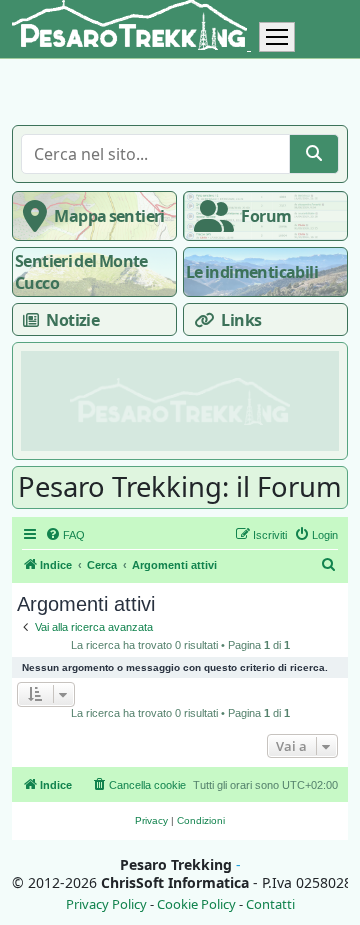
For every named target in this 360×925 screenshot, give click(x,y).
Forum (266, 216)
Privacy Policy (106, 904)
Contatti (270, 904)
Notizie (72, 320)
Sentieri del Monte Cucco (81, 272)
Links (241, 320)
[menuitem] (65, 535)
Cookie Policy (196, 904)
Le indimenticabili (252, 272)
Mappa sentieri (109, 216)
